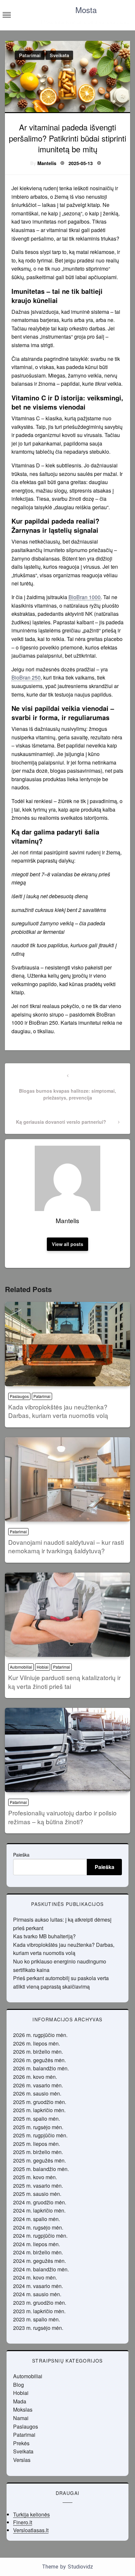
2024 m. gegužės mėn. (39, 2261)
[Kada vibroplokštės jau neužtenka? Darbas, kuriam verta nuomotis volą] (67, 1344)
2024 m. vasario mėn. (38, 2286)
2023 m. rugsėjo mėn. (38, 2328)
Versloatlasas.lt (31, 2530)
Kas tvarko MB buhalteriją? (44, 1936)
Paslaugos (19, 1396)
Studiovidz (80, 2567)
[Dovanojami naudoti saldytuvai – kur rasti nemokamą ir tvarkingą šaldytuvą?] (67, 1479)
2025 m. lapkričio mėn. (39, 2110)
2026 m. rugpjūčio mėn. (40, 2035)
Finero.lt (23, 2522)
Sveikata (59, 55)
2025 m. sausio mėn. (37, 2194)
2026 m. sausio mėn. (37, 2093)
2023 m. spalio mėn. (37, 2319)
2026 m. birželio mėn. (38, 2052)
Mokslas (23, 2409)
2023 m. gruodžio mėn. (40, 2303)
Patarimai (30, 55)
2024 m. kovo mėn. (35, 2277)
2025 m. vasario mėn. (38, 2186)
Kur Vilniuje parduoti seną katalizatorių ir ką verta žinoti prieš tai (64, 1682)
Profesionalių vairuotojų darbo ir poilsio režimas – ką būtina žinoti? (62, 1817)
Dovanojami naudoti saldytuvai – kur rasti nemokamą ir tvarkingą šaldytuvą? (66, 1546)
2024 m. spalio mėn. (37, 2219)
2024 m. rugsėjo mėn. (38, 2227)
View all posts (67, 1244)
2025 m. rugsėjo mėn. (38, 2127)
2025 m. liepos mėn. (37, 2144)
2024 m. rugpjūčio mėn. (40, 2236)
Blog (19, 2385)
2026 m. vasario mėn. (38, 2085)
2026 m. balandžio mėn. (41, 2068)
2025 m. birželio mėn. (38, 2152)
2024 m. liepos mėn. (37, 2244)
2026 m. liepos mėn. (37, 2043)
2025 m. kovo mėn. (35, 2177)
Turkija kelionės (31, 2514)
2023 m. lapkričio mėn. (39, 2311)
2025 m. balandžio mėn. (41, 2169)
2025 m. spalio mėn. (37, 2119)
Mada (20, 2401)
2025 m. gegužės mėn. (39, 2160)
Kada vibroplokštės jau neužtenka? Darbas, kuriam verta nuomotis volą (58, 1411)
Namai (21, 2418)
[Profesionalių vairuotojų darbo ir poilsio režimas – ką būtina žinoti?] (67, 1750)
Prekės (21, 2443)
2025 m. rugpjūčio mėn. (40, 2135)
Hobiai (43, 1667)
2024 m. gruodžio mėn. (40, 2202)
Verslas (22, 2460)
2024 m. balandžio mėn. (41, 2269)
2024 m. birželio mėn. (38, 2252)
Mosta (86, 10)
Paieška (21, 1855)
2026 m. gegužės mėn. (39, 2060)
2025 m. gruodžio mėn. (40, 2102)
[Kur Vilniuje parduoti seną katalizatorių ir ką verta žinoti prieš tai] (67, 1615)
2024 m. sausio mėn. (37, 2294)
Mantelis (47, 163)
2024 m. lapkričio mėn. (39, 2210)
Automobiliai (21, 1667)
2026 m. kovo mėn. (35, 2077)
